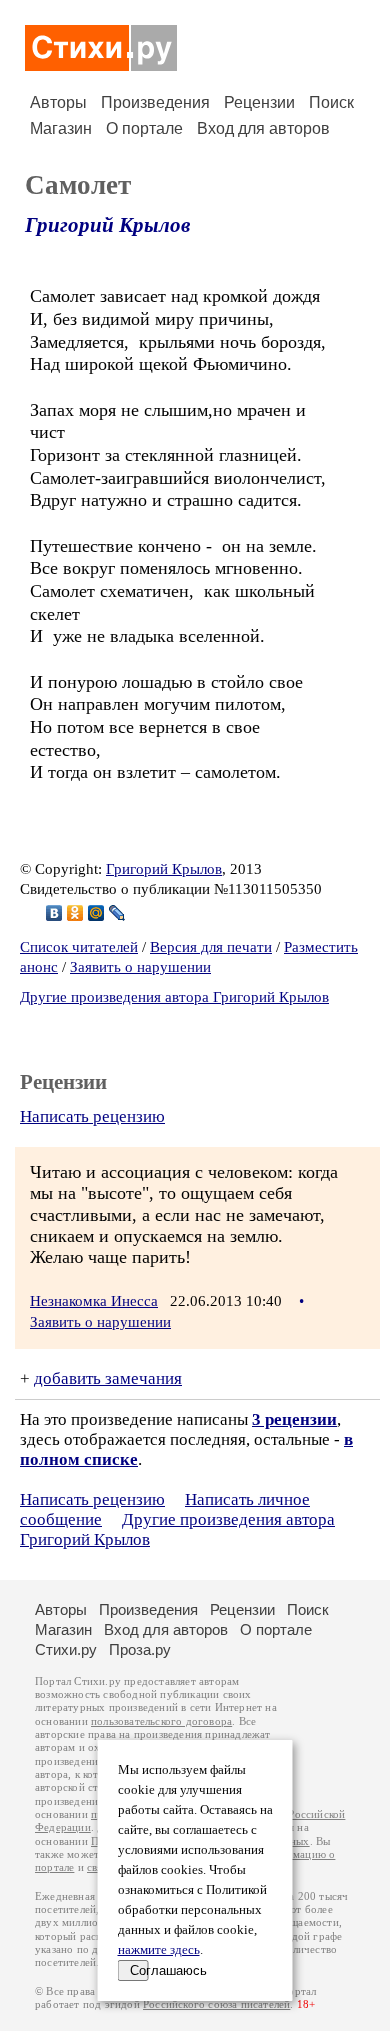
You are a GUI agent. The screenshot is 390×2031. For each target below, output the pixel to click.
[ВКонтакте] (54, 913)
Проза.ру (140, 1649)
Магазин (61, 128)
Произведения (155, 102)
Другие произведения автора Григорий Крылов (174, 997)
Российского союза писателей (216, 2004)
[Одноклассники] (75, 913)
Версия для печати (211, 947)
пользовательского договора (161, 1721)
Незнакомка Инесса (94, 1301)
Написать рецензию (92, 1116)
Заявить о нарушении (140, 967)
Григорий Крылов (107, 225)
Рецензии (259, 102)
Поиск (331, 102)
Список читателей (79, 947)
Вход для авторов (263, 128)
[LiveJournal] (117, 913)
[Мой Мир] (96, 913)
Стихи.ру (66, 1649)
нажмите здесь (159, 1950)
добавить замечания (108, 1378)
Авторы (58, 102)
